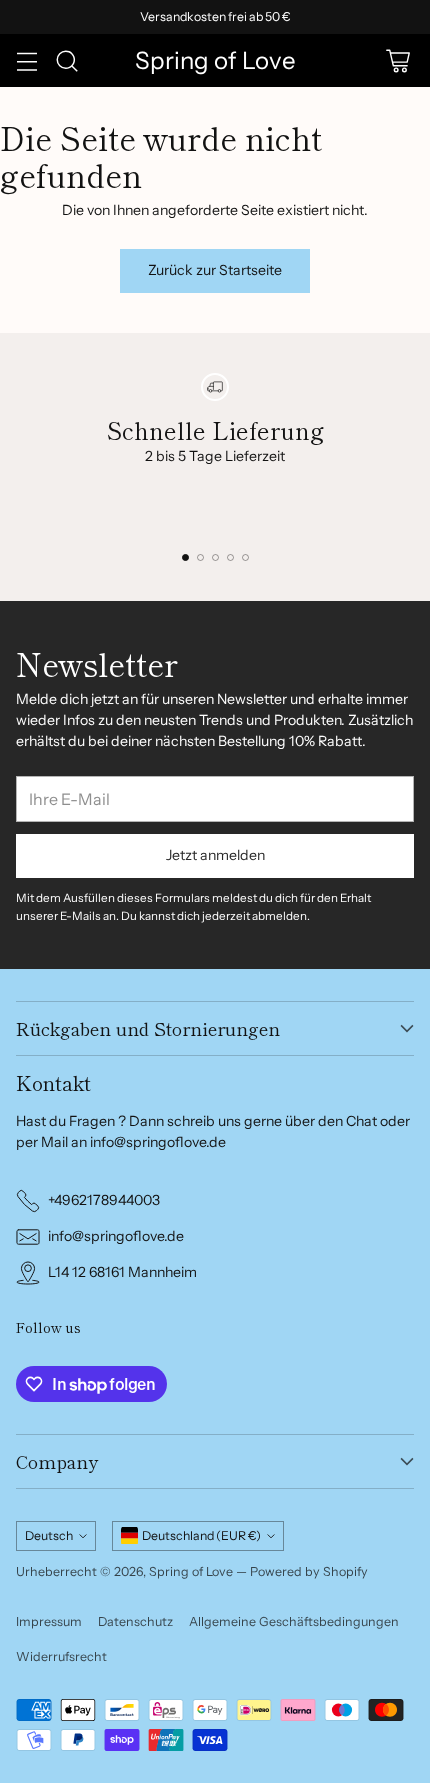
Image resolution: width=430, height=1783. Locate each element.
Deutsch (49, 1535)
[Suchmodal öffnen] (66, 60)
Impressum (49, 1621)
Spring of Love (191, 1571)
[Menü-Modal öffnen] (26, 60)
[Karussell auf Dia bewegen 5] (245, 557)
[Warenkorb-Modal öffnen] (397, 60)
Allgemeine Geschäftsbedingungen (294, 1621)
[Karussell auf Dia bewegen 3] (215, 557)
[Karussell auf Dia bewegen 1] (185, 557)
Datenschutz (135, 1621)
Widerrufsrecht (61, 1656)
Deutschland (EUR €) (201, 1535)
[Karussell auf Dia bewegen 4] (230, 557)
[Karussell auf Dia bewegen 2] (200, 557)
